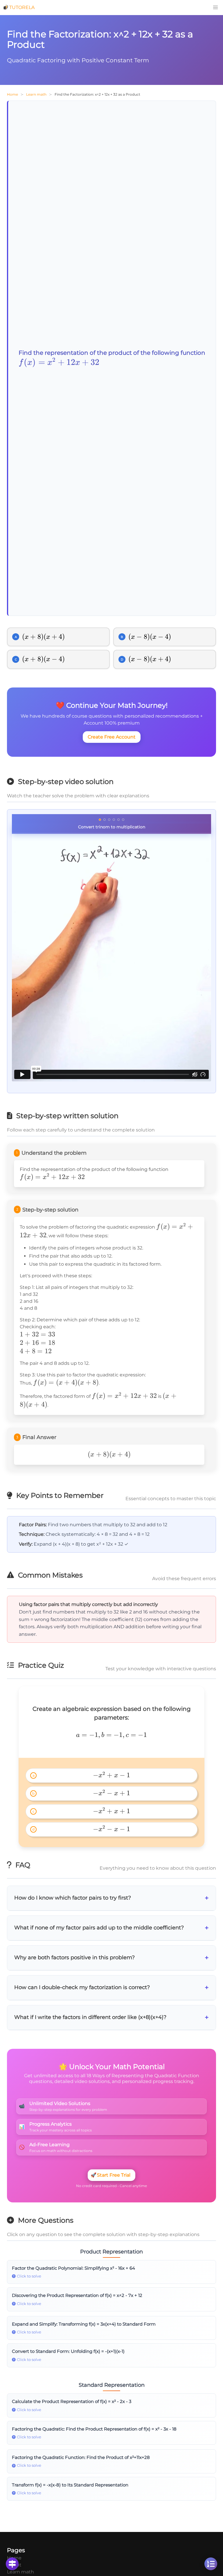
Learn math (36, 94)
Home (12, 94)
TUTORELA (22, 7)
